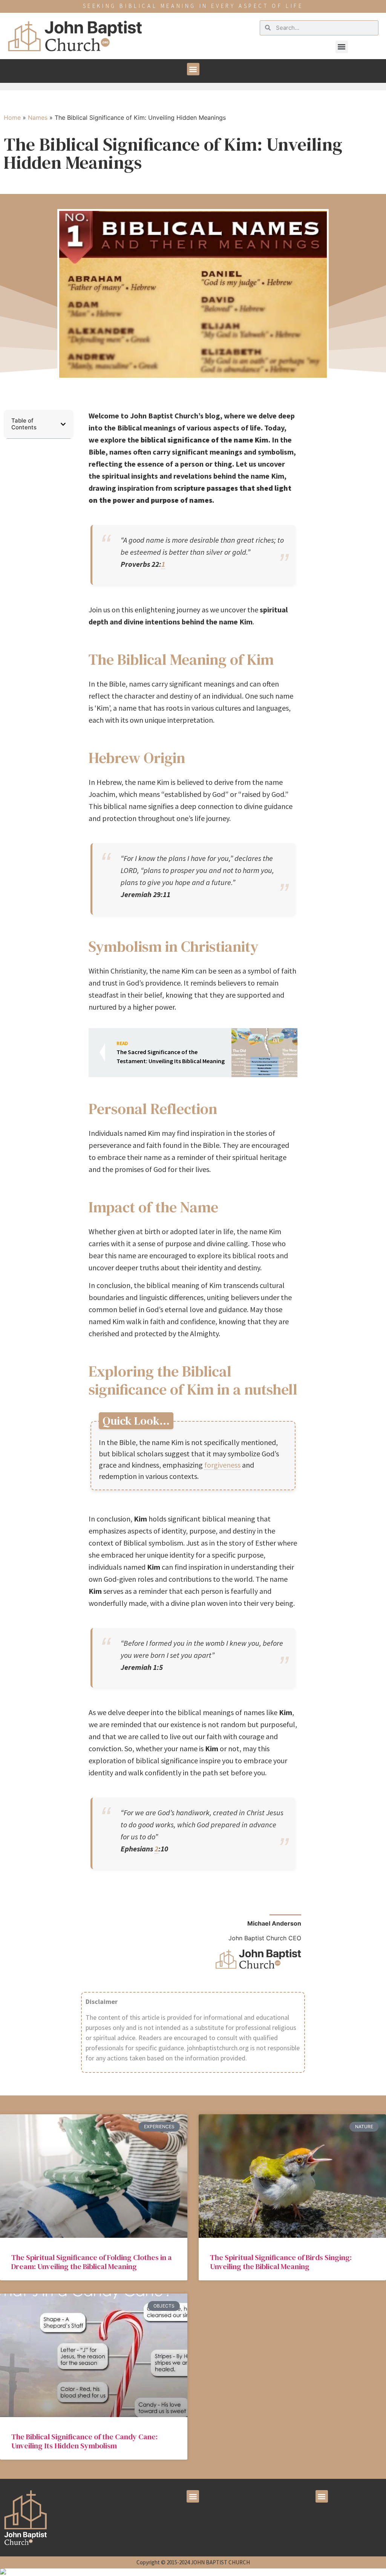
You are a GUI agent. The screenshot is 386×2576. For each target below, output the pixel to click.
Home (12, 118)
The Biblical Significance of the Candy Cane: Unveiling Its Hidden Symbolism (84, 2441)
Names (38, 118)
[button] (342, 47)
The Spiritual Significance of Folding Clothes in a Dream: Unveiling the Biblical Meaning (92, 2262)
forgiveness (222, 1465)
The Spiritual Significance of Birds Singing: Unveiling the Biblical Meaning (281, 2262)
